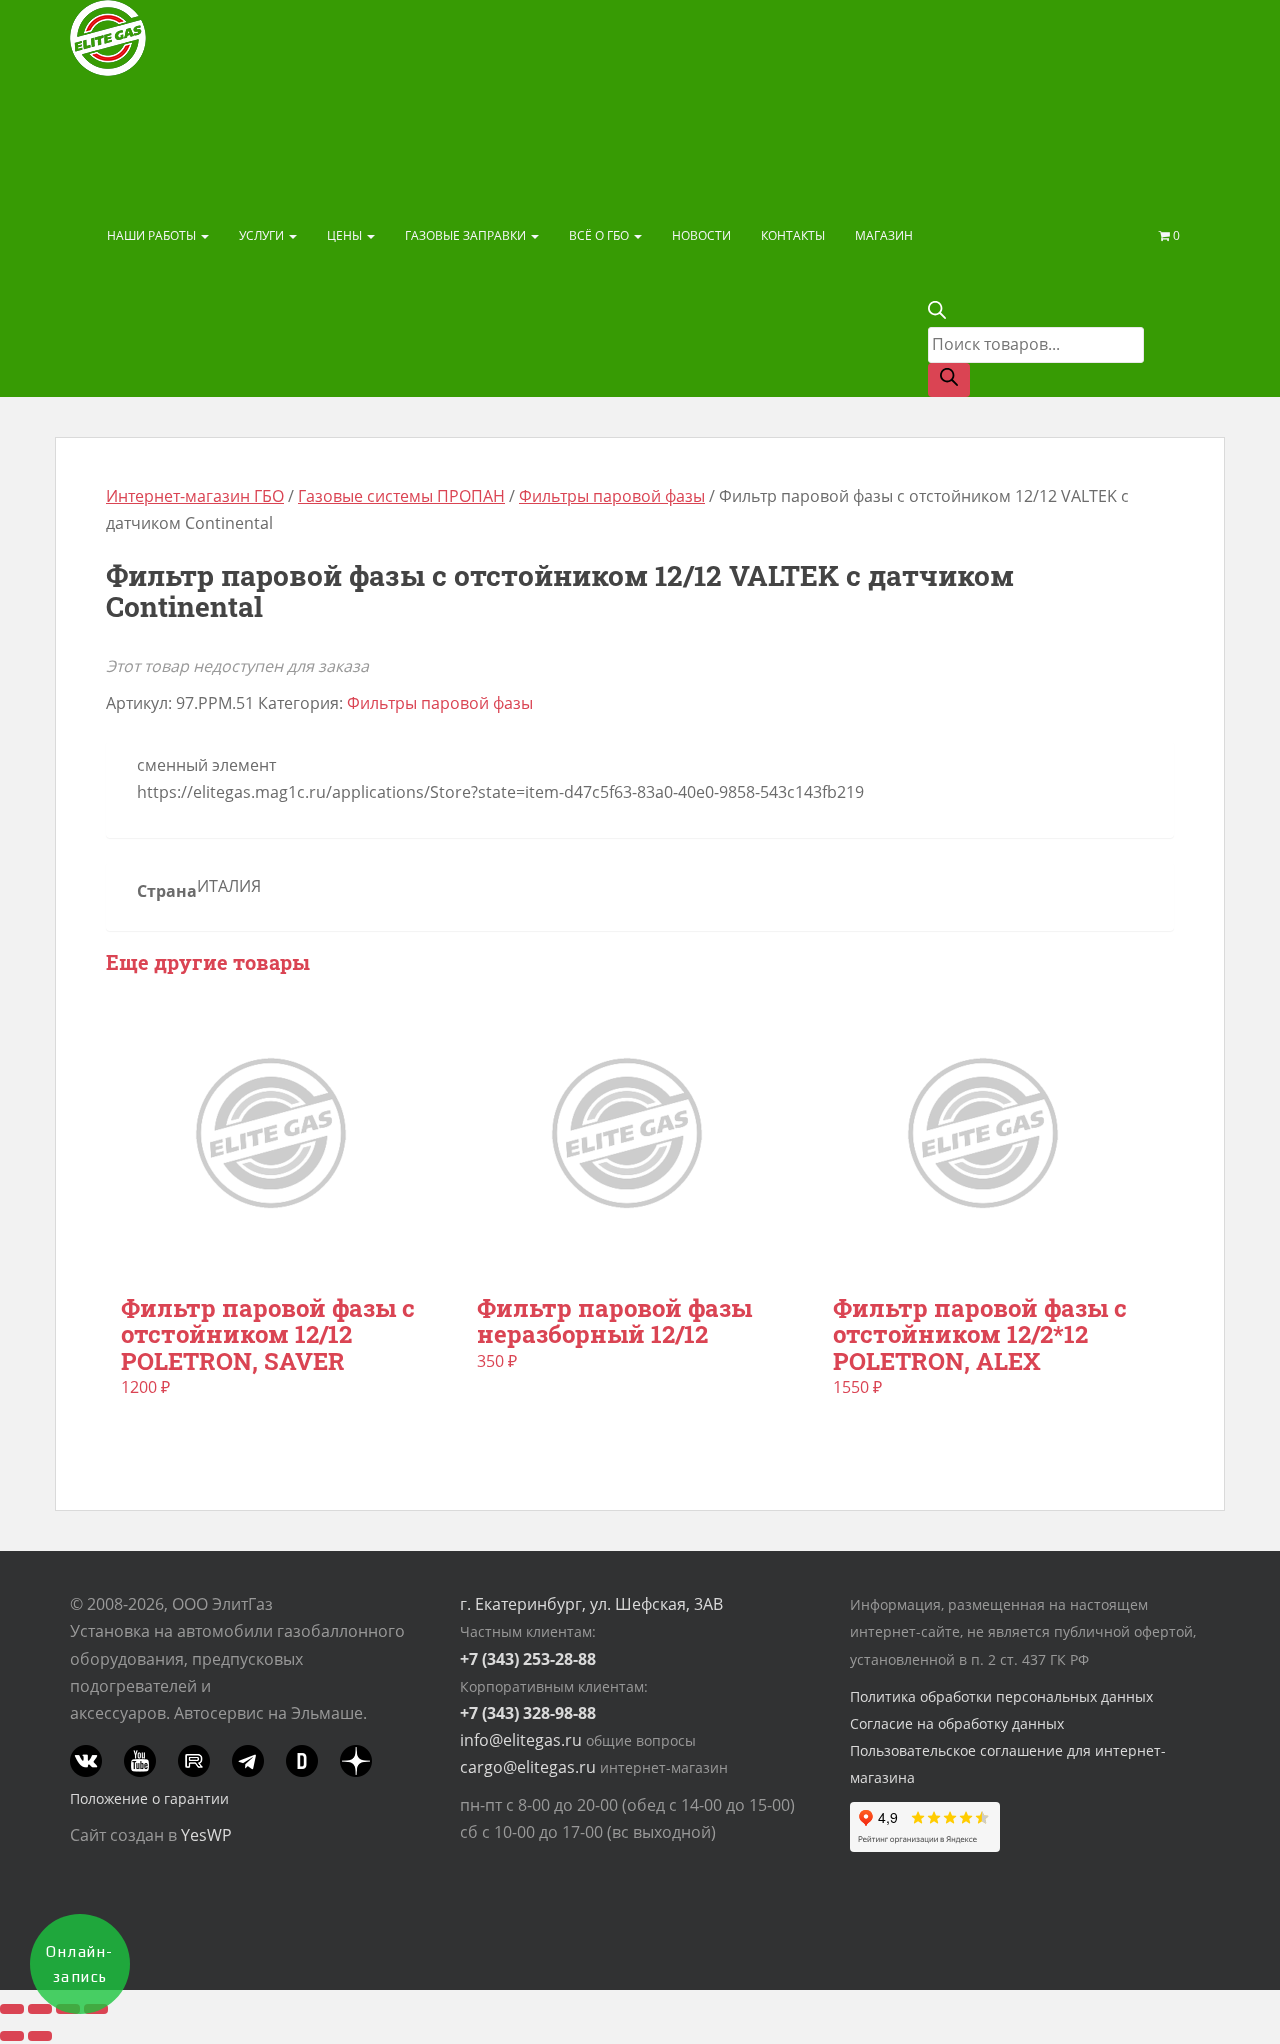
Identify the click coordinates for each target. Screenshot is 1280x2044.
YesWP (206, 1835)
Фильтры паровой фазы (612, 496)
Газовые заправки (467, 235)
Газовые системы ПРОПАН (401, 496)
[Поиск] (949, 380)
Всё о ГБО (600, 235)
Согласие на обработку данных (957, 1723)
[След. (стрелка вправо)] (40, 2036)
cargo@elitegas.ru (528, 1767)
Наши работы (153, 235)
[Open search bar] (937, 313)
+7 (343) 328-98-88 (528, 1713)
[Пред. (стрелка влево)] (12, 2036)
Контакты (793, 235)
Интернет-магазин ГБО (195, 496)
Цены (346, 235)
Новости (701, 235)
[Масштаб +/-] (12, 2009)
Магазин (884, 235)
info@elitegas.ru (521, 1740)
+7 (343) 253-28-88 (528, 1659)
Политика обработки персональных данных (1001, 1696)
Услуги (263, 235)
